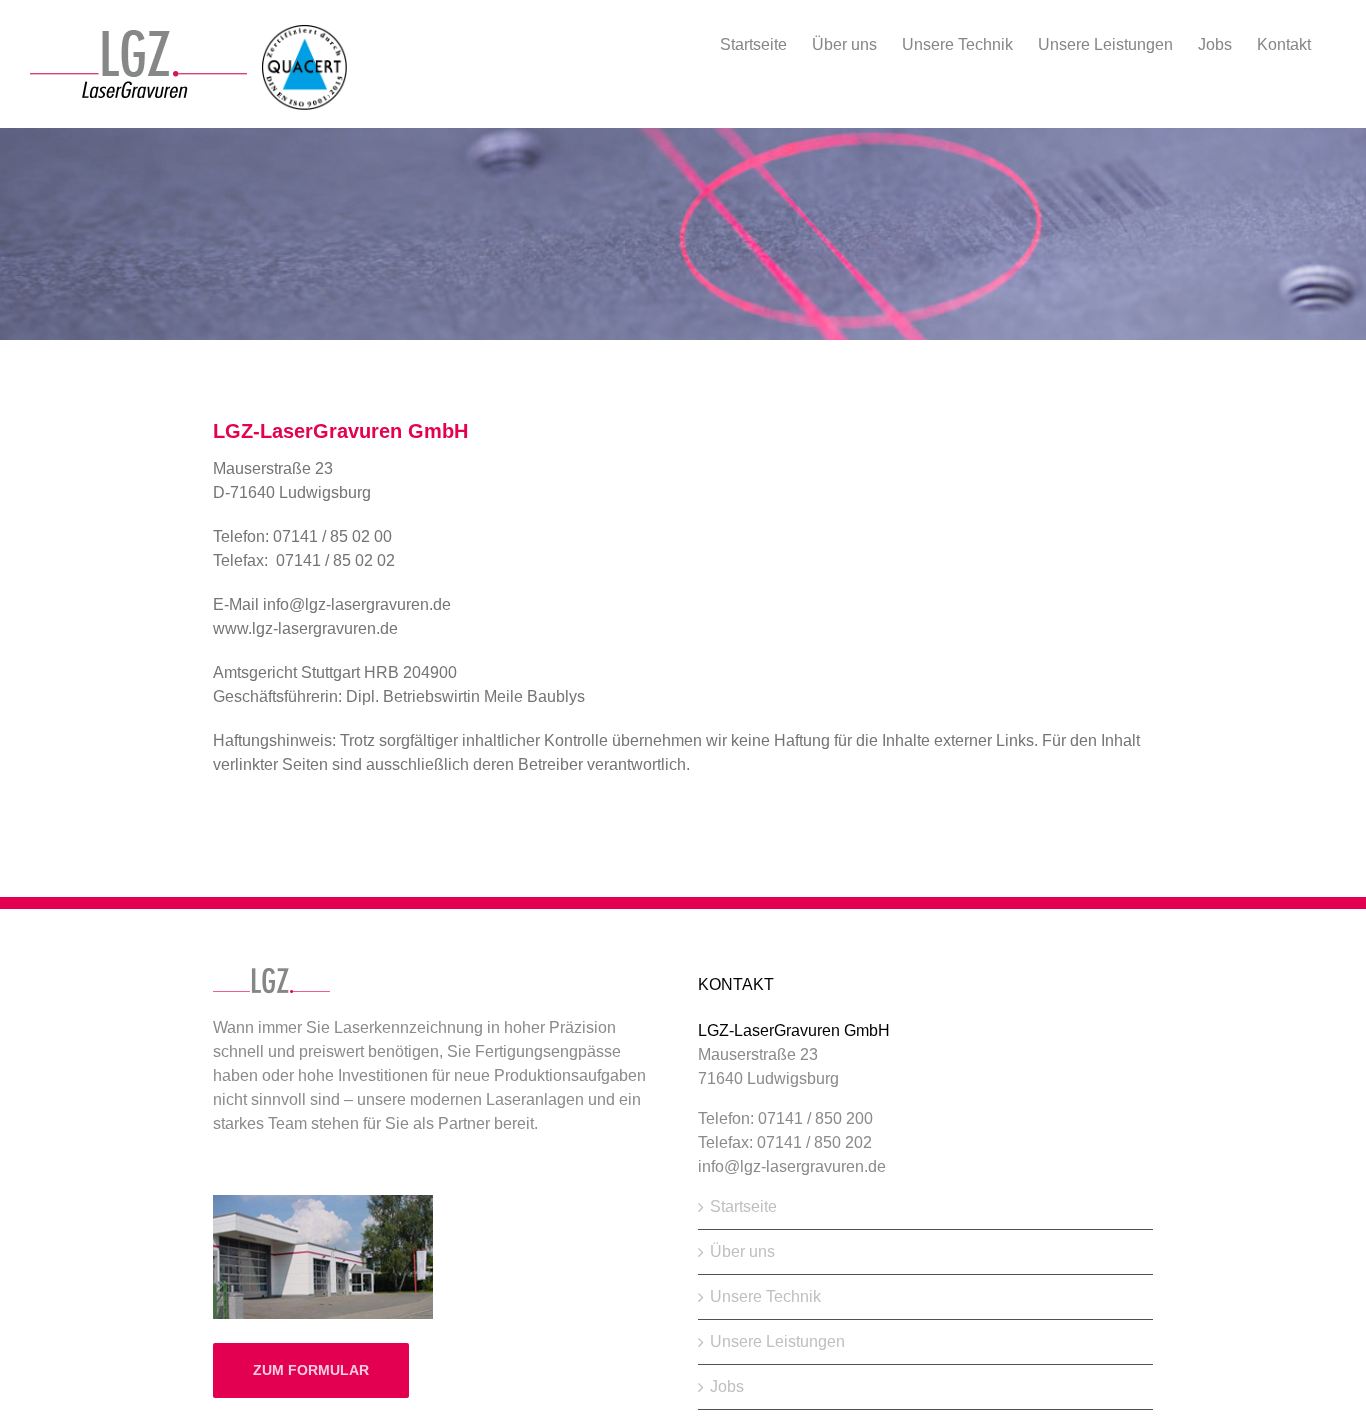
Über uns (742, 1251)
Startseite (743, 1206)
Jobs (727, 1386)
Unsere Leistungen (777, 1341)
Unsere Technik (765, 1296)
